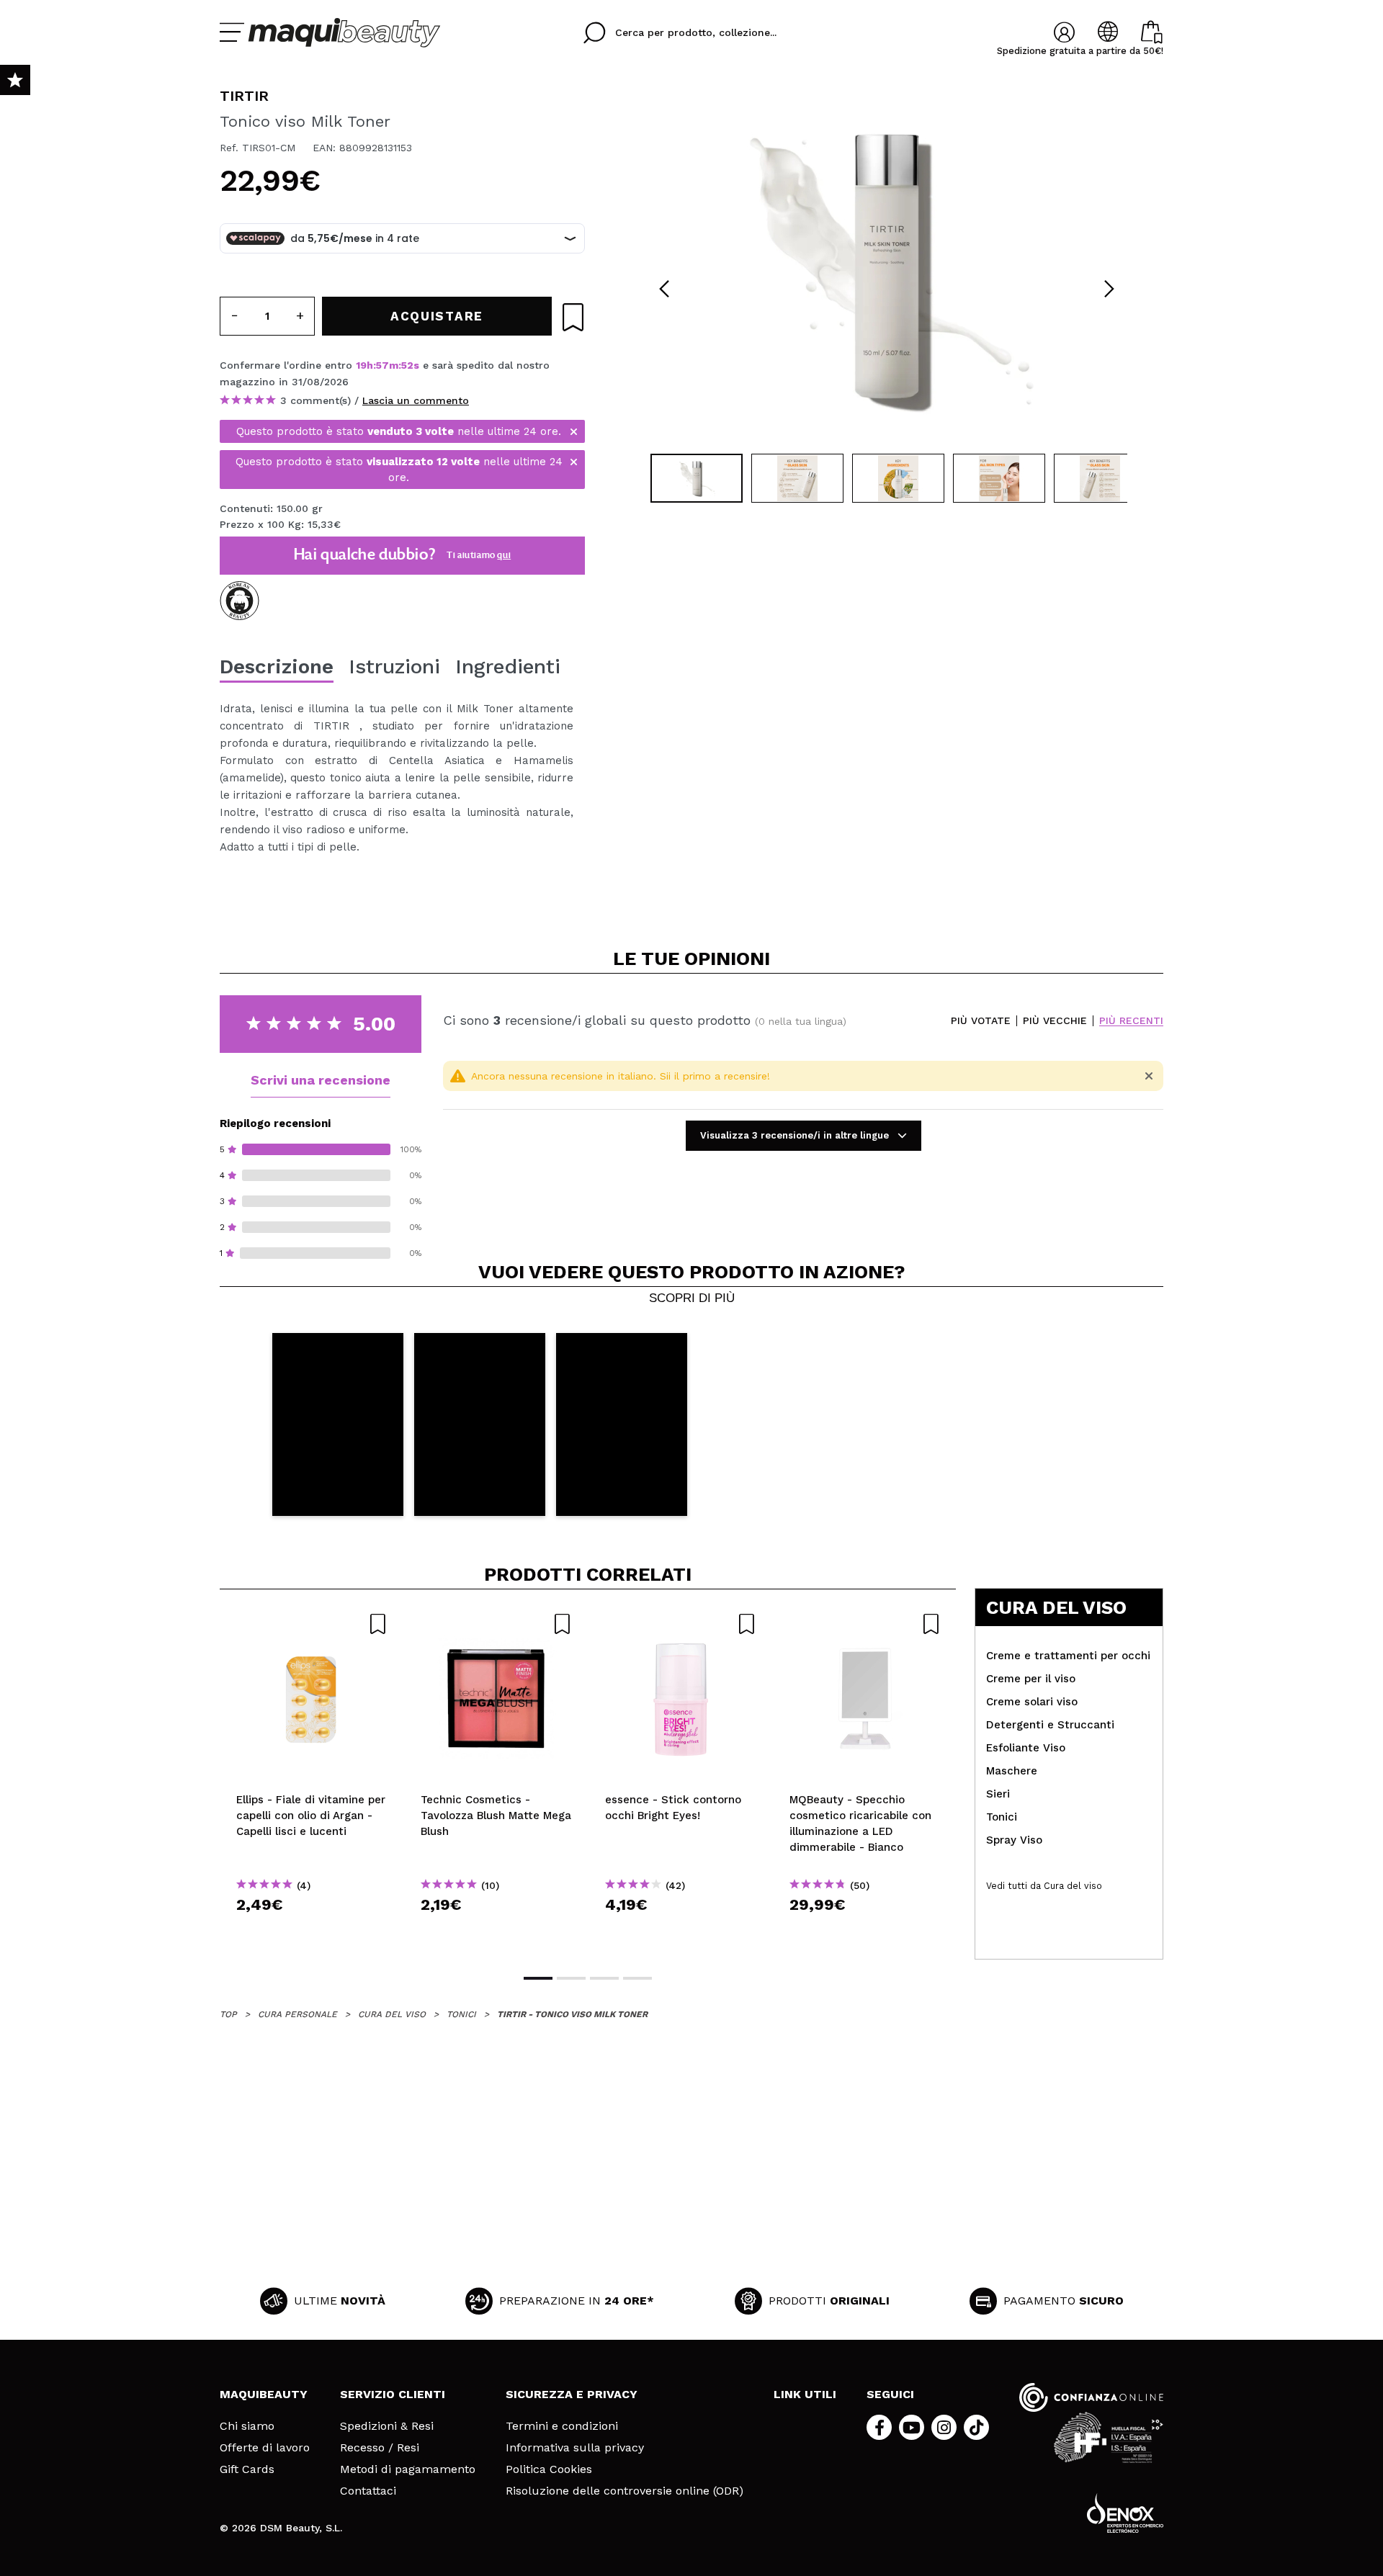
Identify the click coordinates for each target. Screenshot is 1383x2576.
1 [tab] (538, 1978)
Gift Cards (247, 2469)
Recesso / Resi (380, 2448)
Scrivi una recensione (321, 1080)
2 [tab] (571, 1978)
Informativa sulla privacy (575, 2448)
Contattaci (368, 2491)
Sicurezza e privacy (572, 2394)
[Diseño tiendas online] (1125, 2513)
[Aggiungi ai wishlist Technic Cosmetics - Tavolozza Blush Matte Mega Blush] (496, 1624)
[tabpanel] (887, 266)
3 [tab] (604, 1978)
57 (382, 365)
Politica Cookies (549, 2469)
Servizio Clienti (393, 2394)
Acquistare (312, 1930)
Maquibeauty (264, 2394)
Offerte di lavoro (265, 2448)
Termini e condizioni (562, 2426)
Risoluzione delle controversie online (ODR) (625, 2491)
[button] (338, 1425)
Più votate (981, 1021)
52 (407, 365)
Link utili (805, 2394)
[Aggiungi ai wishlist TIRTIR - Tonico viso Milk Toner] (573, 317)
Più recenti (1131, 1021)
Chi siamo (247, 2426)
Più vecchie (1055, 1021)
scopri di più (692, 1298)
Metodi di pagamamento (408, 2469)
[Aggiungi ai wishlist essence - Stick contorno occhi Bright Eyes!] (681, 1624)
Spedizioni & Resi (387, 2426)
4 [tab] (637, 1978)
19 (361, 365)
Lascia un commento (416, 400)
